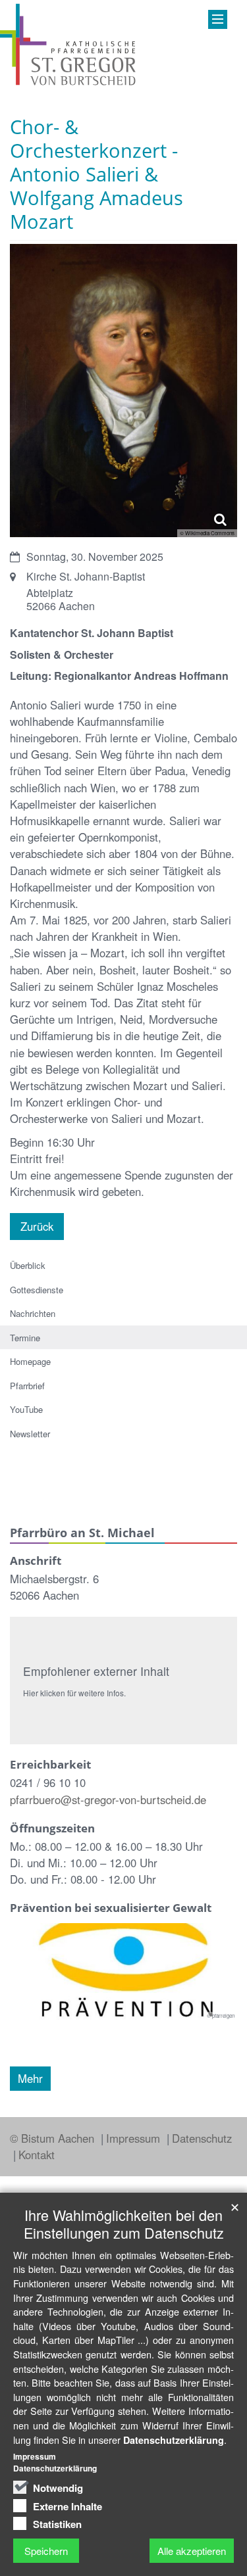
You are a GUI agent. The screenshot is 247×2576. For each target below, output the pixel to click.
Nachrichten (33, 1313)
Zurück (37, 1226)
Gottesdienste (37, 1290)
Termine (25, 1338)
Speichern (46, 2551)
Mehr (30, 2078)
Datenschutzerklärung (174, 2440)
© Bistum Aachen (54, 2138)
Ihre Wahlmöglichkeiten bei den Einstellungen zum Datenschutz (124, 2224)
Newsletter (30, 1434)
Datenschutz (202, 2138)
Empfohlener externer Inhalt (96, 1671)
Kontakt (37, 2155)
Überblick (28, 1265)
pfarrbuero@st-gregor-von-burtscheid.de (108, 1800)
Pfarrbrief (27, 1386)
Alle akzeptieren (192, 2551)
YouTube (26, 1409)
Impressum (135, 2138)
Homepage (30, 1361)
